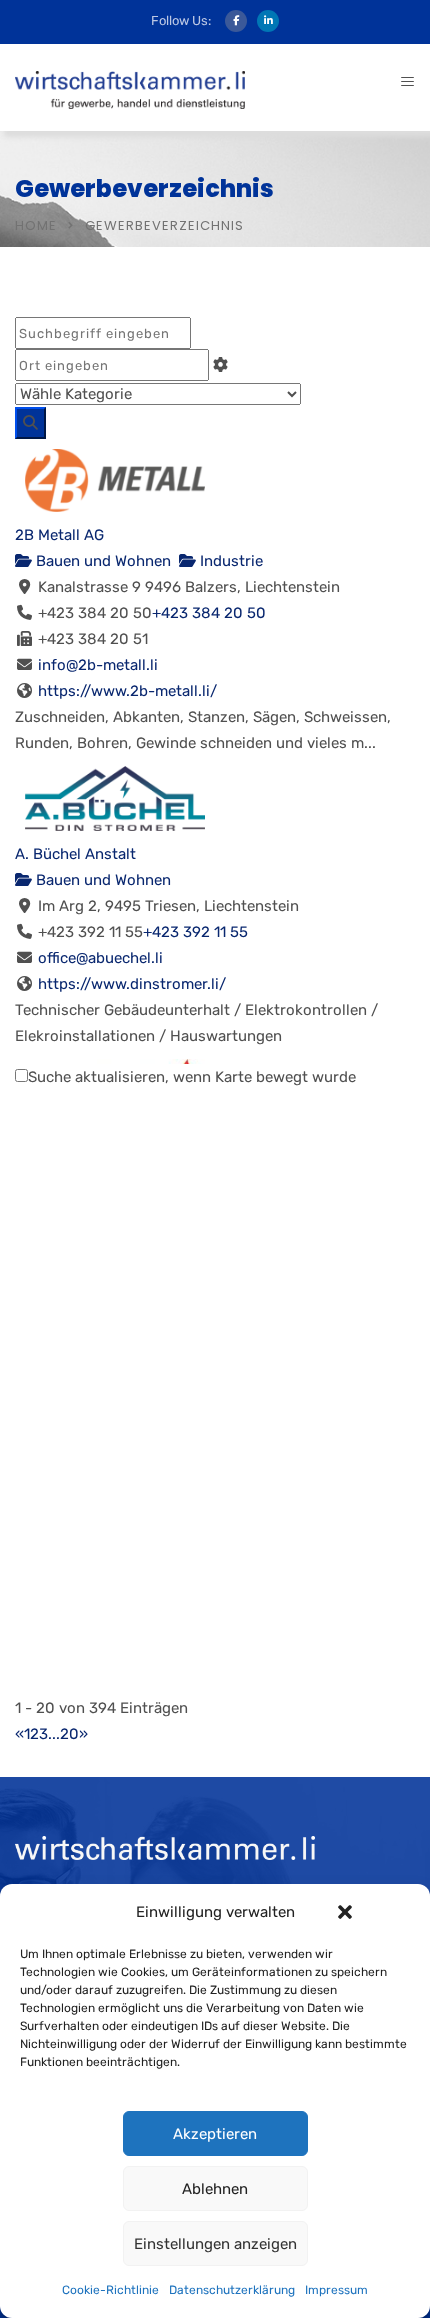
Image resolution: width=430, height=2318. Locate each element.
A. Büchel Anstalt (75, 854)
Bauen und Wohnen (101, 561)
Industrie (229, 561)
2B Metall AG (59, 535)
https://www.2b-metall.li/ (127, 691)
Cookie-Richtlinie (110, 2290)
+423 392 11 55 (195, 932)
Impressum (336, 2290)
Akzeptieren (215, 2134)
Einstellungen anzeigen (215, 2244)
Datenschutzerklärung (232, 2290)
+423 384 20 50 (209, 613)
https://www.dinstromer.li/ (132, 984)
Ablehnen (215, 2189)
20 (69, 1734)
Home (36, 225)
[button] (345, 1912)
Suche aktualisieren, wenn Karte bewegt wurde (192, 1077)
